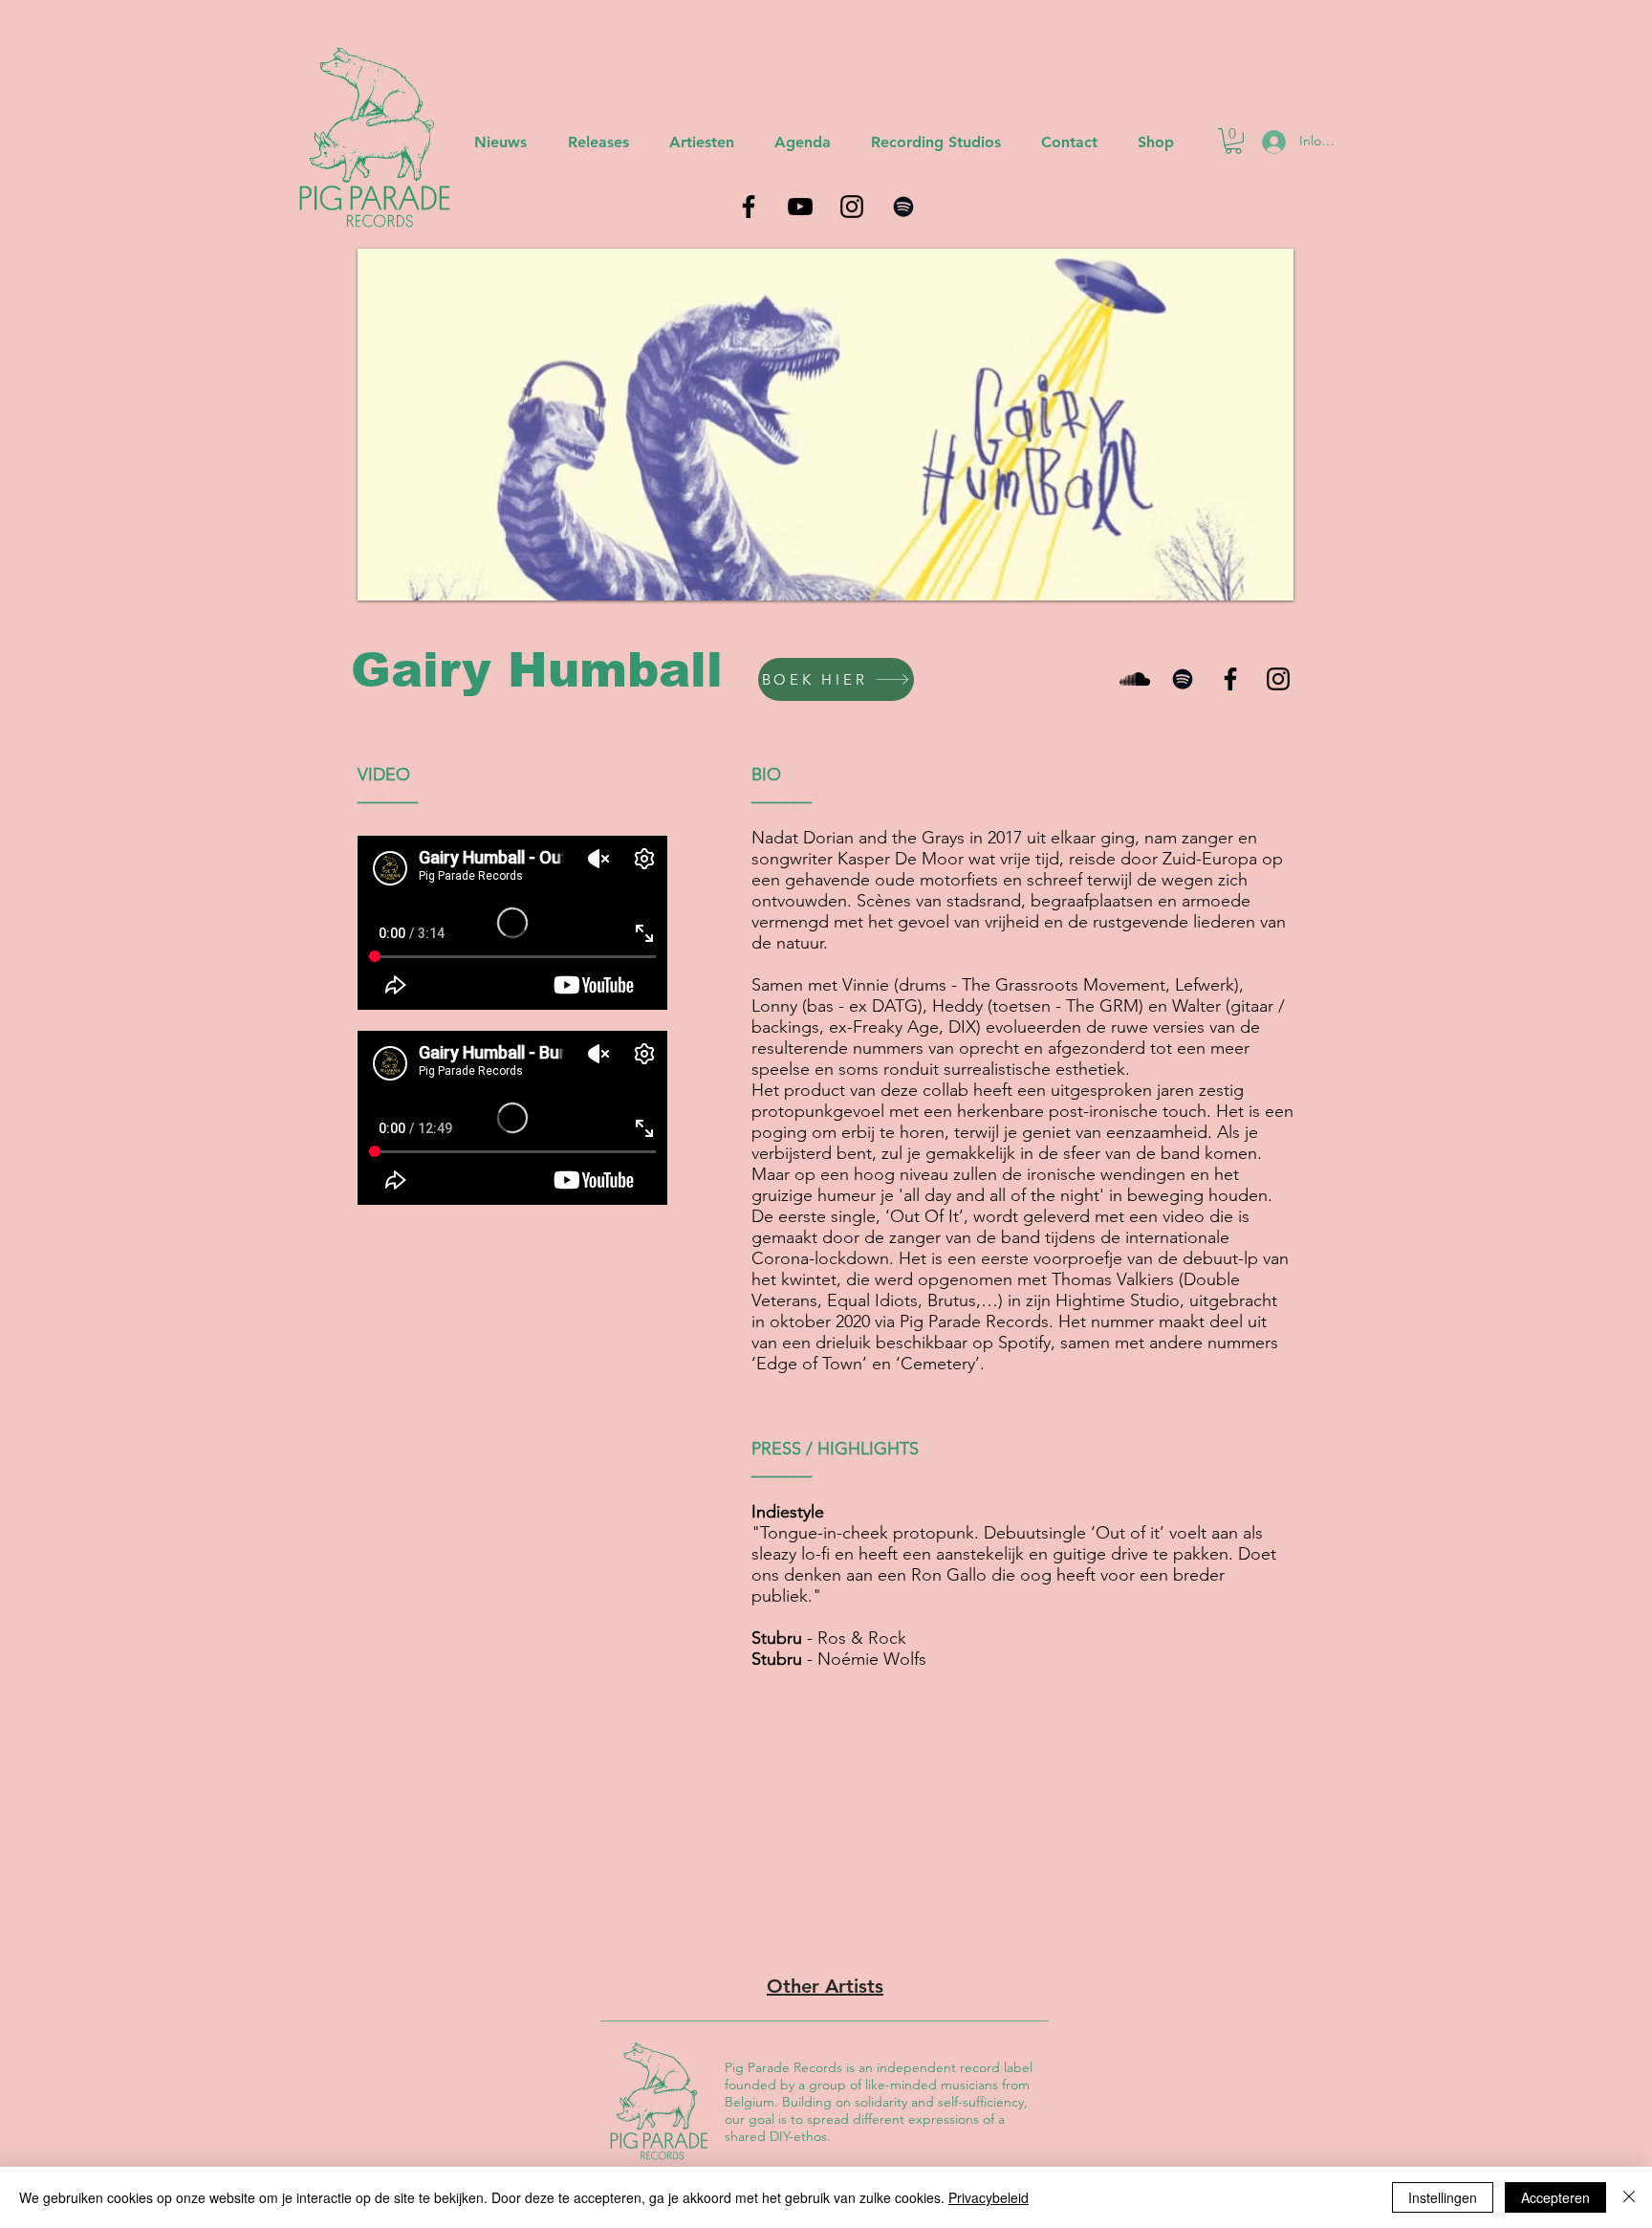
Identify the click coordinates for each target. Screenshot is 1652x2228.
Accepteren (1555, 2197)
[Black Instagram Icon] (1278, 679)
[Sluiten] (1629, 2197)
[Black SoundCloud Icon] (1135, 679)
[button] (1233, 141)
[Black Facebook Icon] (1230, 679)
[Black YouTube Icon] (800, 207)
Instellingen (1443, 2197)
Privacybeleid (989, 2197)
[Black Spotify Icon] (1183, 679)
